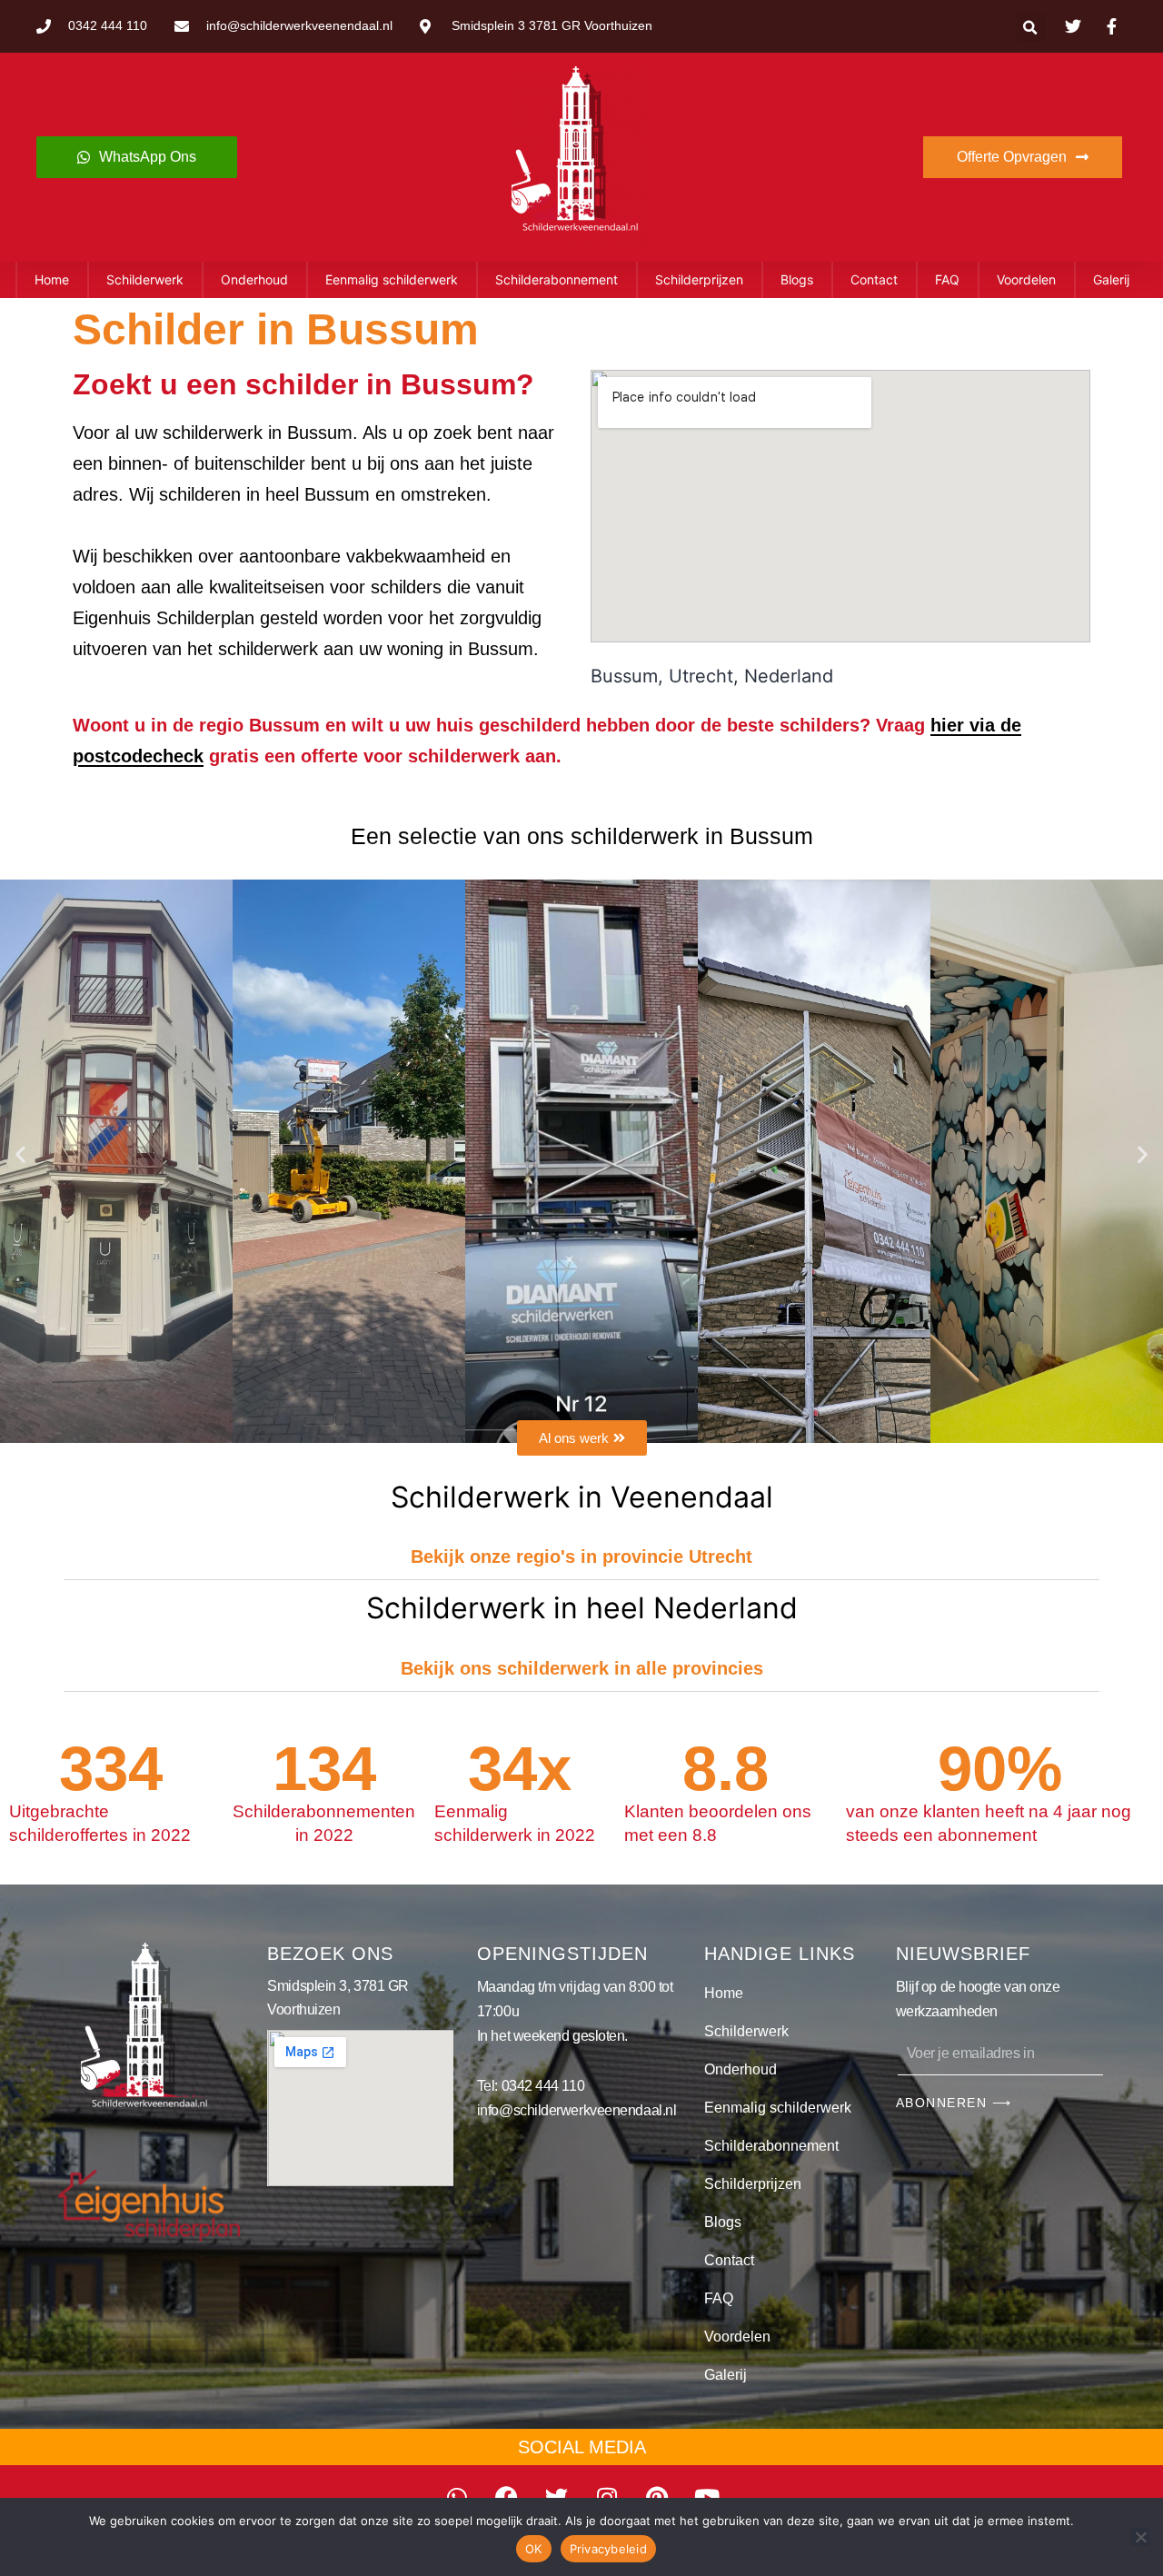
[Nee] (1140, 2537)
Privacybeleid (608, 2549)
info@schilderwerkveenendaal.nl (577, 2110)
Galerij (1111, 279)
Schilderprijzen (699, 279)
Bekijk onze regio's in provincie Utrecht (581, 1557)
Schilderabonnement (557, 279)
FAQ (947, 279)
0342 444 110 (543, 2086)
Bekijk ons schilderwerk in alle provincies (582, 1668)
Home (52, 279)
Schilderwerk (145, 279)
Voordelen (1026, 279)
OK (534, 2549)
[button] (1031, 28)
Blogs (797, 279)
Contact (874, 279)
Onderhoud (254, 279)
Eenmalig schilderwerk (392, 279)
